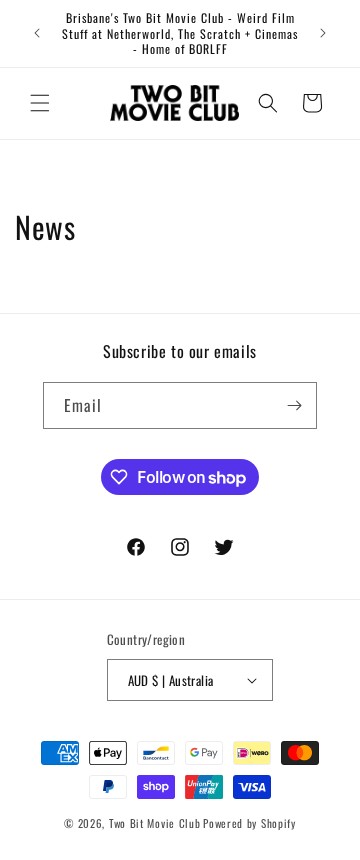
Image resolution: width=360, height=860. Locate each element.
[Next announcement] (323, 33)
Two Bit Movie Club (155, 823)
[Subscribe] (294, 405)
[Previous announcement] (37, 33)
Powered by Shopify (249, 823)
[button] (40, 103)
